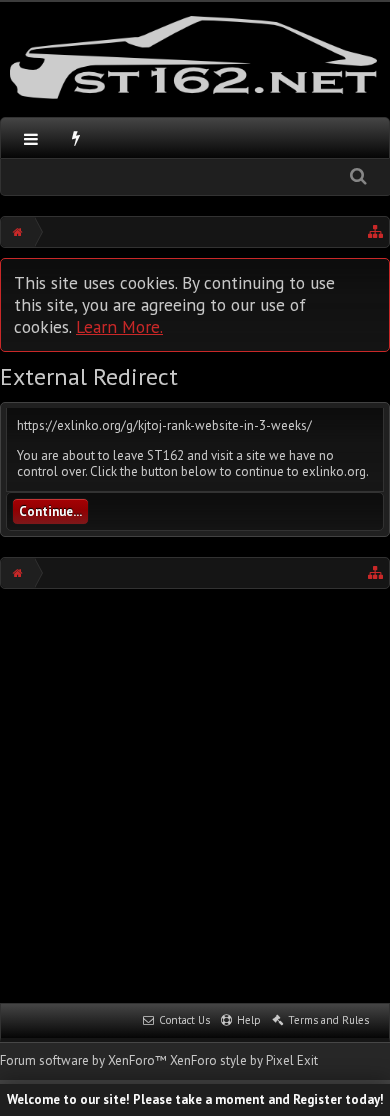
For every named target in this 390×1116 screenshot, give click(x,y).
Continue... (50, 511)
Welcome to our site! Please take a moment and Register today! (195, 1099)
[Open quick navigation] (376, 232)
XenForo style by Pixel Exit (244, 1060)
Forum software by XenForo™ (85, 1060)
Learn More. (119, 326)
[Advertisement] (195, 794)
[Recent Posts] (76, 138)
